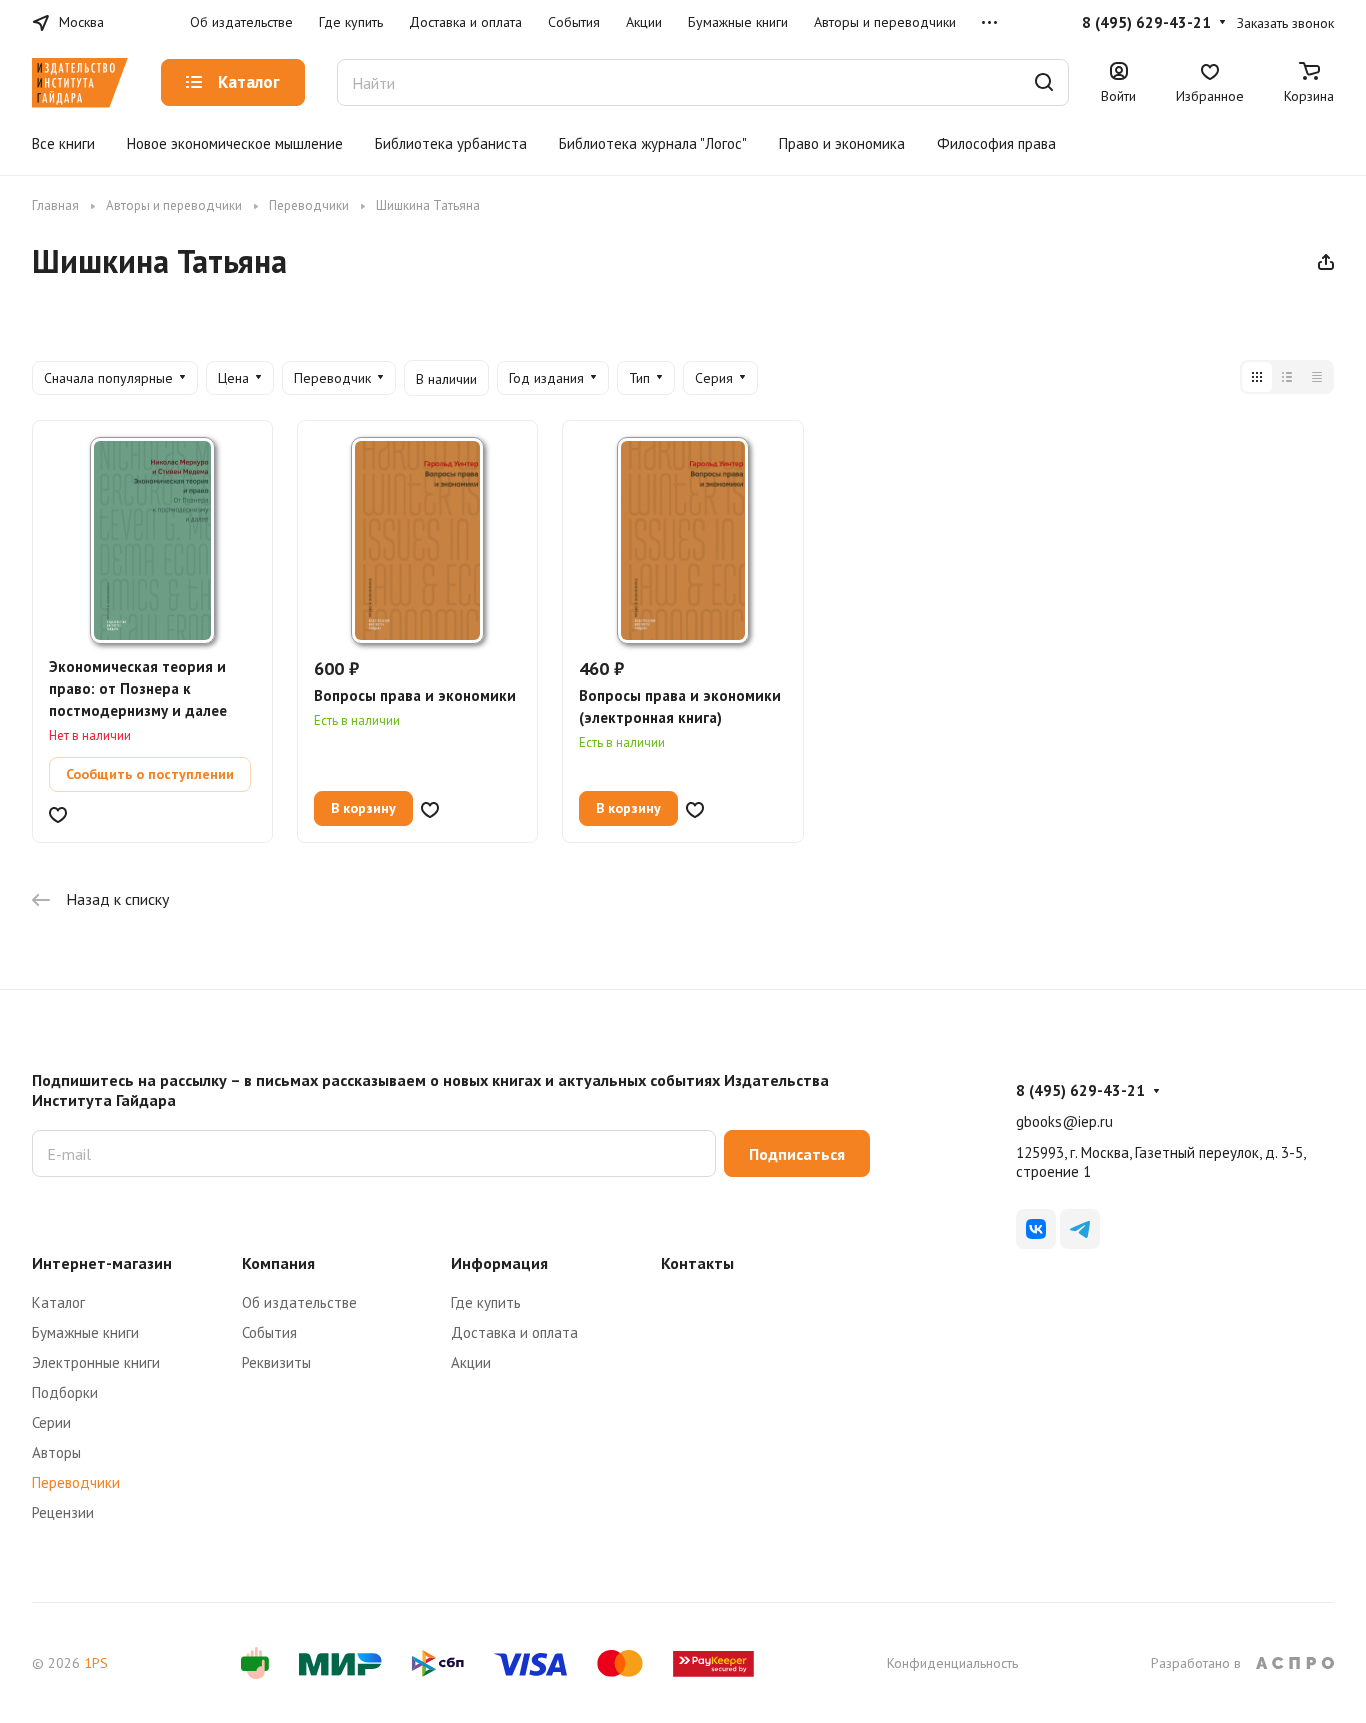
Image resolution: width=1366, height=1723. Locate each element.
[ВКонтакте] (1036, 1229)
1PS (96, 1663)
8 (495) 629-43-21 (1146, 23)
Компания (278, 1263)
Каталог (58, 1302)
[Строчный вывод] (1287, 377)
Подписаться (797, 1154)
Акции (471, 1362)
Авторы (56, 1452)
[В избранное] (58, 813)
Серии (51, 1422)
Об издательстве (299, 1302)
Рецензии (63, 1512)
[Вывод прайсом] (1317, 377)
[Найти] (1044, 82)
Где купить (486, 1302)
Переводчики (76, 1482)
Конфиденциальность (952, 1663)
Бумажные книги (85, 1332)
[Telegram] (1080, 1229)
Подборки (65, 1392)
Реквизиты (276, 1362)
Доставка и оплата (514, 1332)
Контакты (697, 1263)
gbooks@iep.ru (1064, 1121)
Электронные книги (96, 1362)
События (269, 1332)
